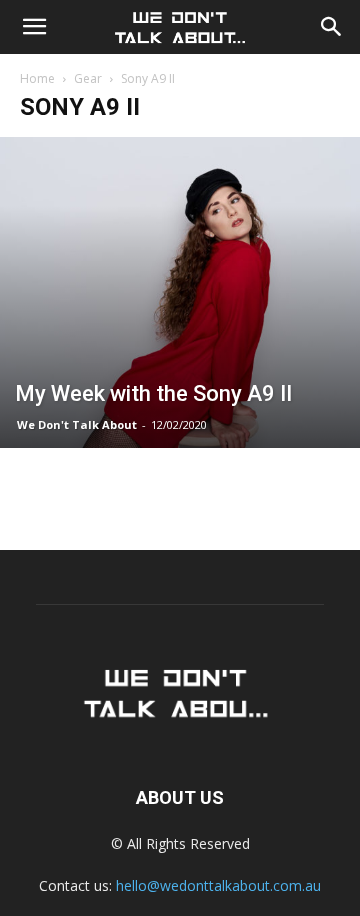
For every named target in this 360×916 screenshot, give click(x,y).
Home (37, 78)
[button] (34, 27)
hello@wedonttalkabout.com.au (218, 885)
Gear (88, 78)
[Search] (332, 27)
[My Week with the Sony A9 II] (180, 292)
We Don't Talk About (77, 424)
